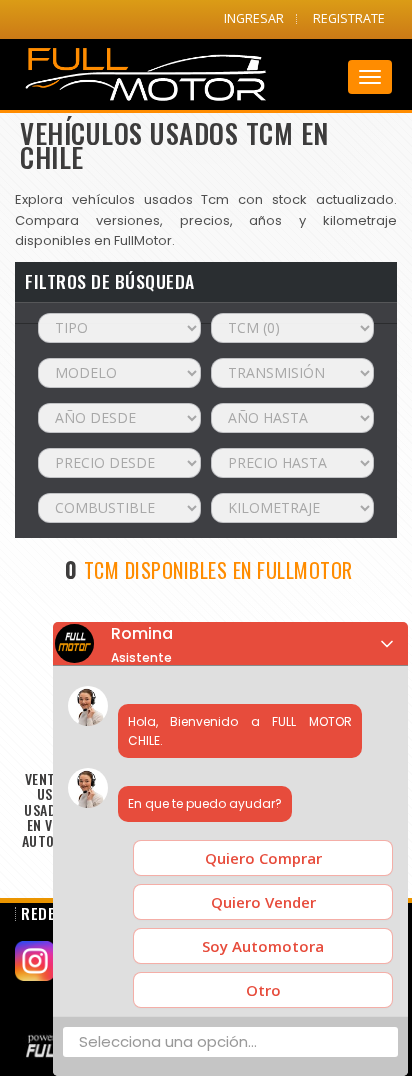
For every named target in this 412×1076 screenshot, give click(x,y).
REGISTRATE (349, 18)
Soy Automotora (263, 946)
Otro (263, 990)
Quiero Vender (263, 902)
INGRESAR (254, 18)
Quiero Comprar (263, 858)
